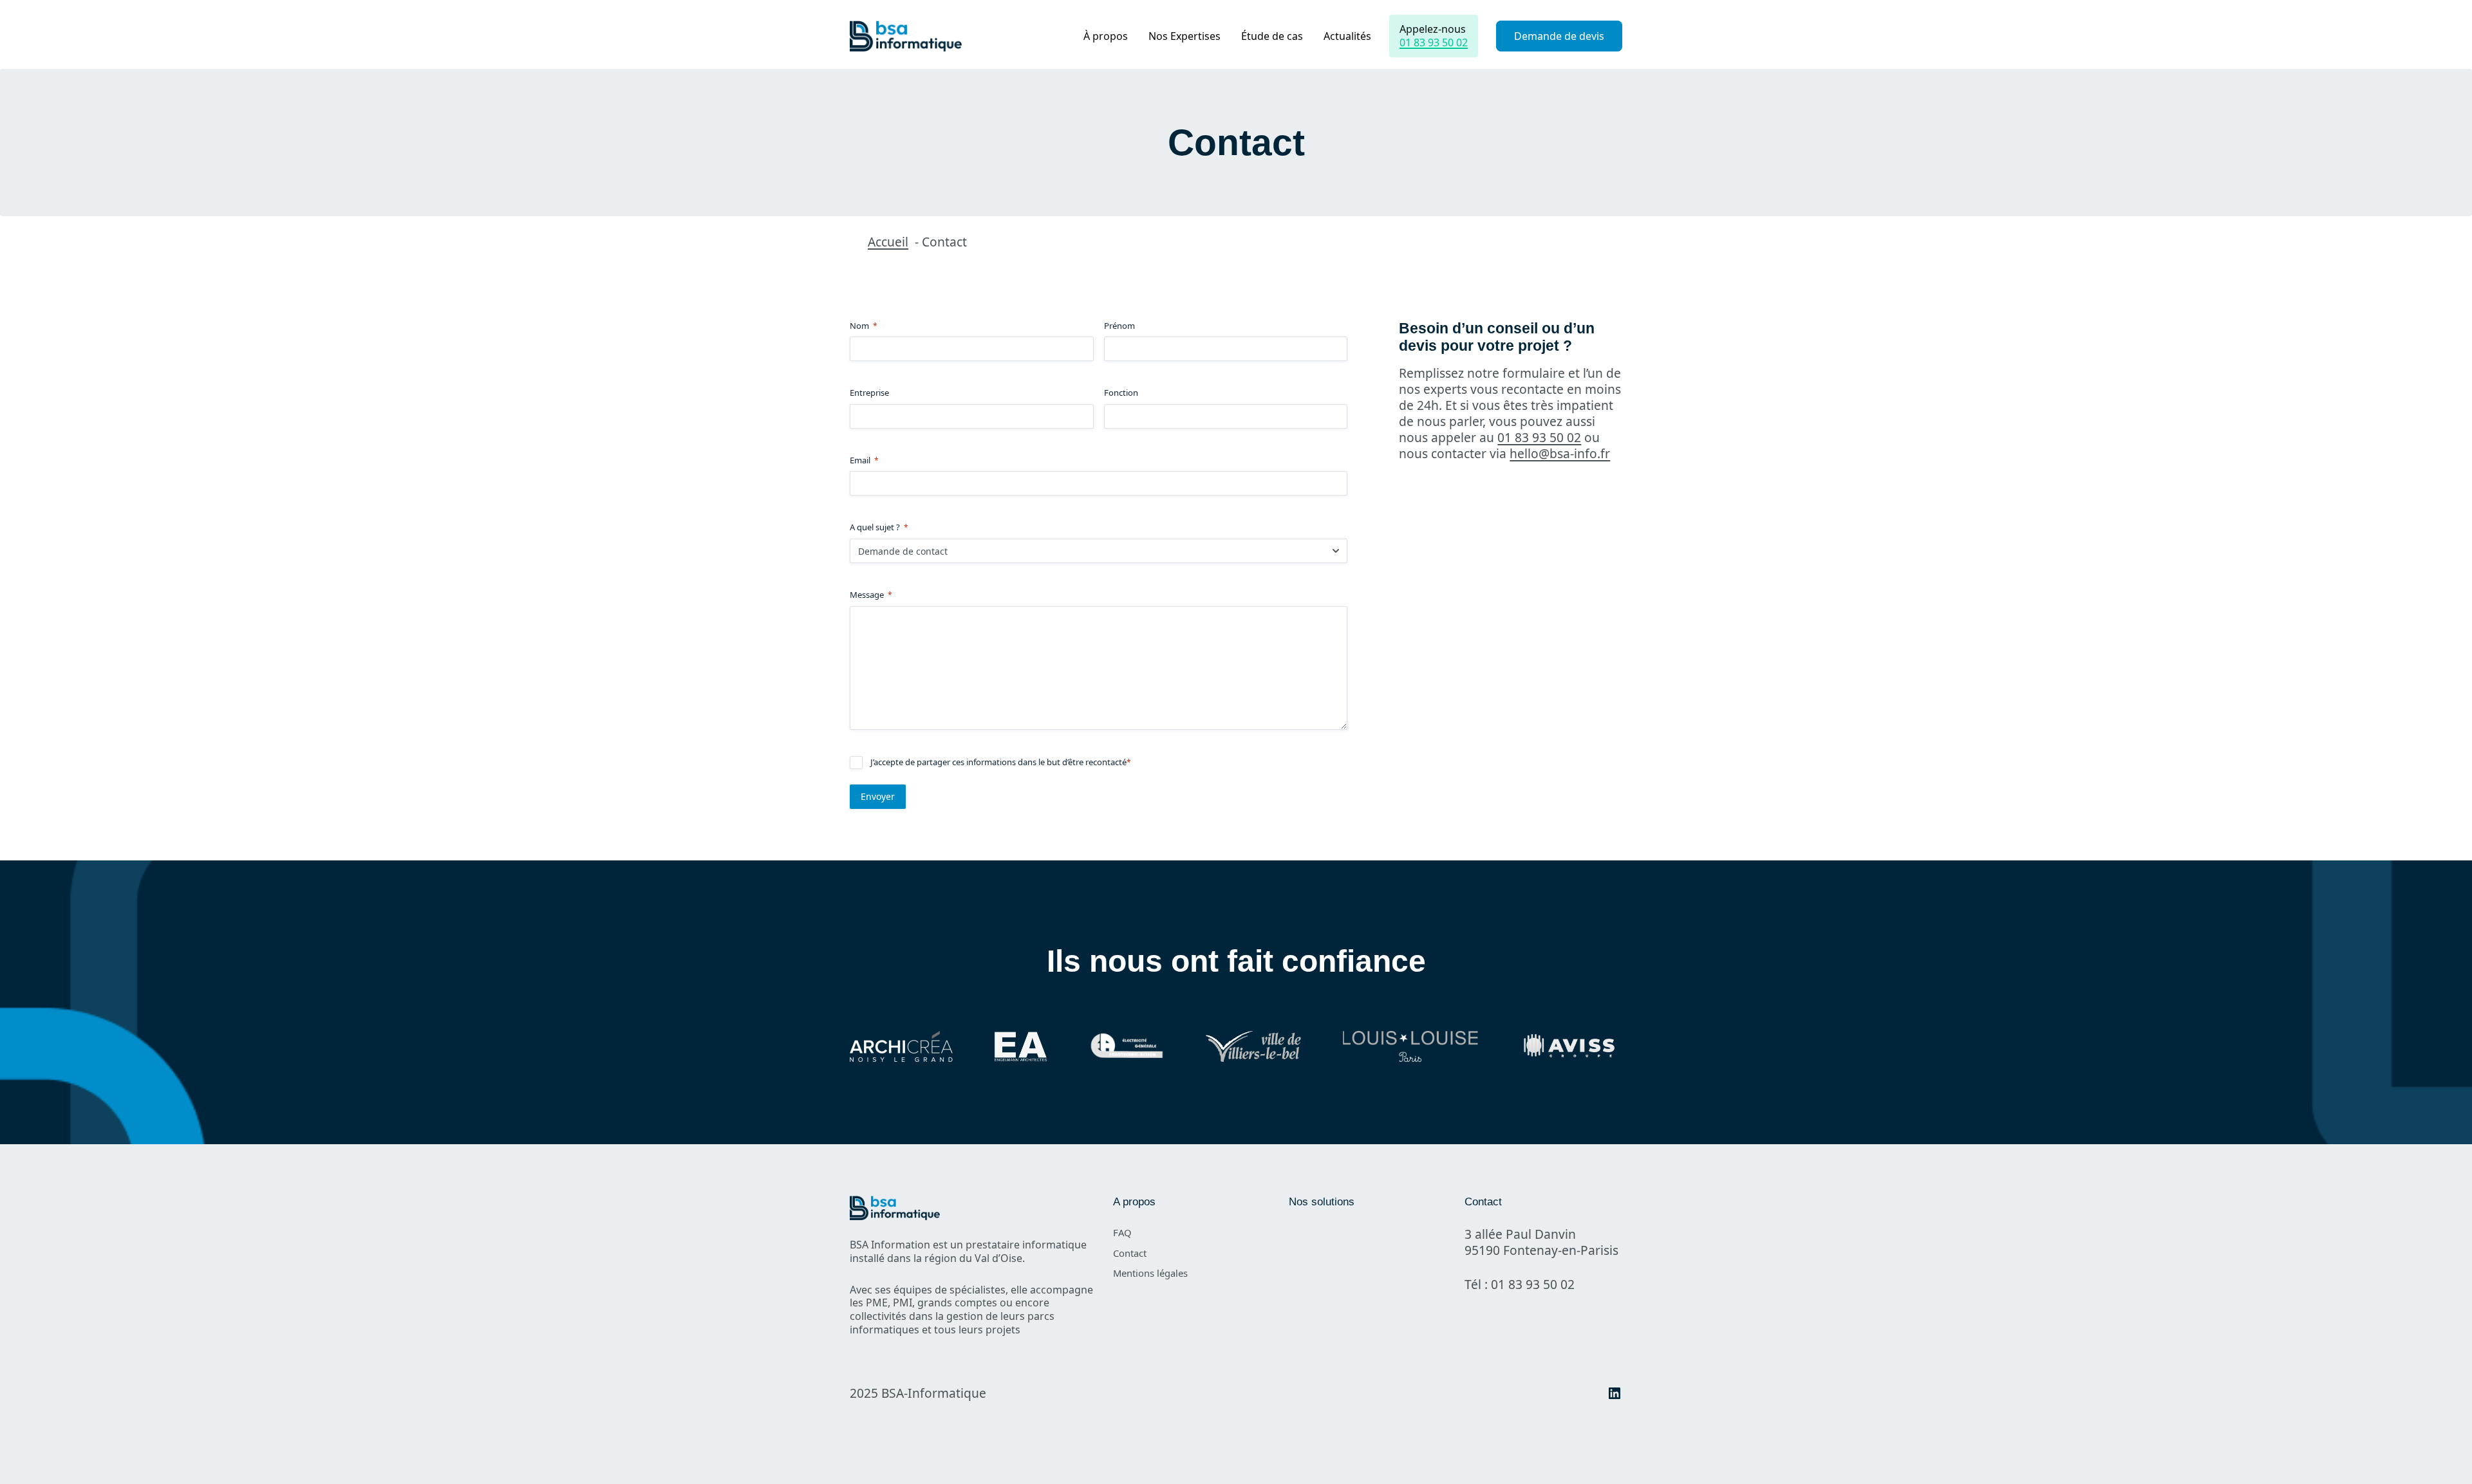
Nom (864, 326)
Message (871, 595)
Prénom (1119, 326)
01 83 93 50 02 (1434, 42)
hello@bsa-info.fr (1560, 453)
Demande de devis (1559, 36)
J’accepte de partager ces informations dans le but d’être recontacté (1001, 762)
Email (864, 460)
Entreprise (869, 393)
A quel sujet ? (879, 527)
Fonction (1121, 393)
